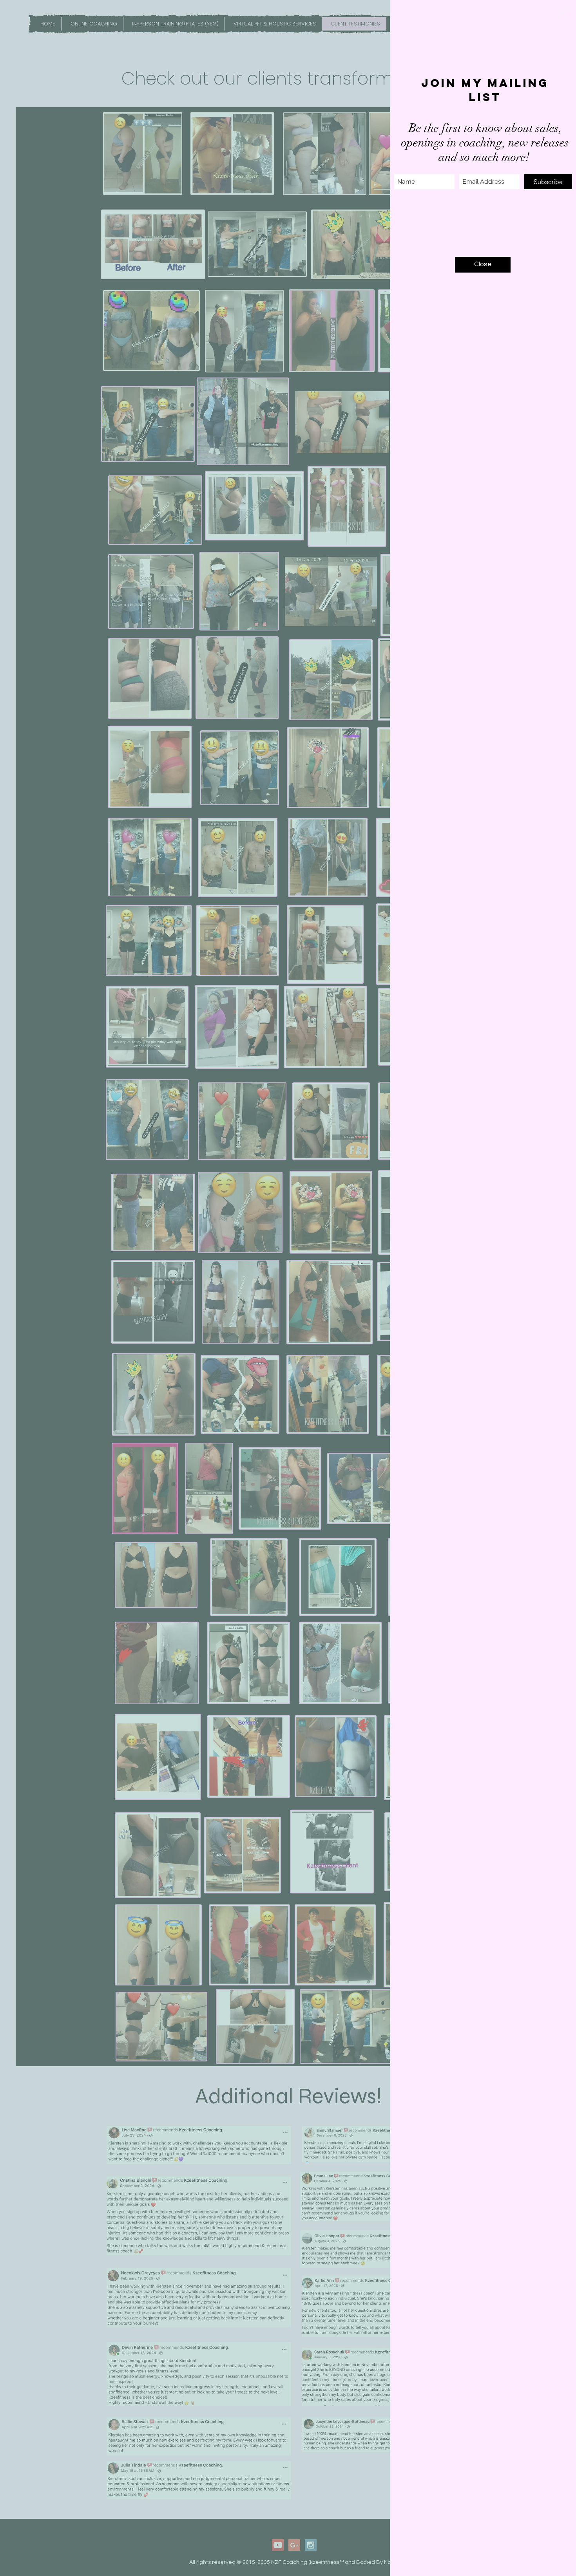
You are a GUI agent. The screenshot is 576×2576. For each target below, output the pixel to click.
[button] (562, 14)
